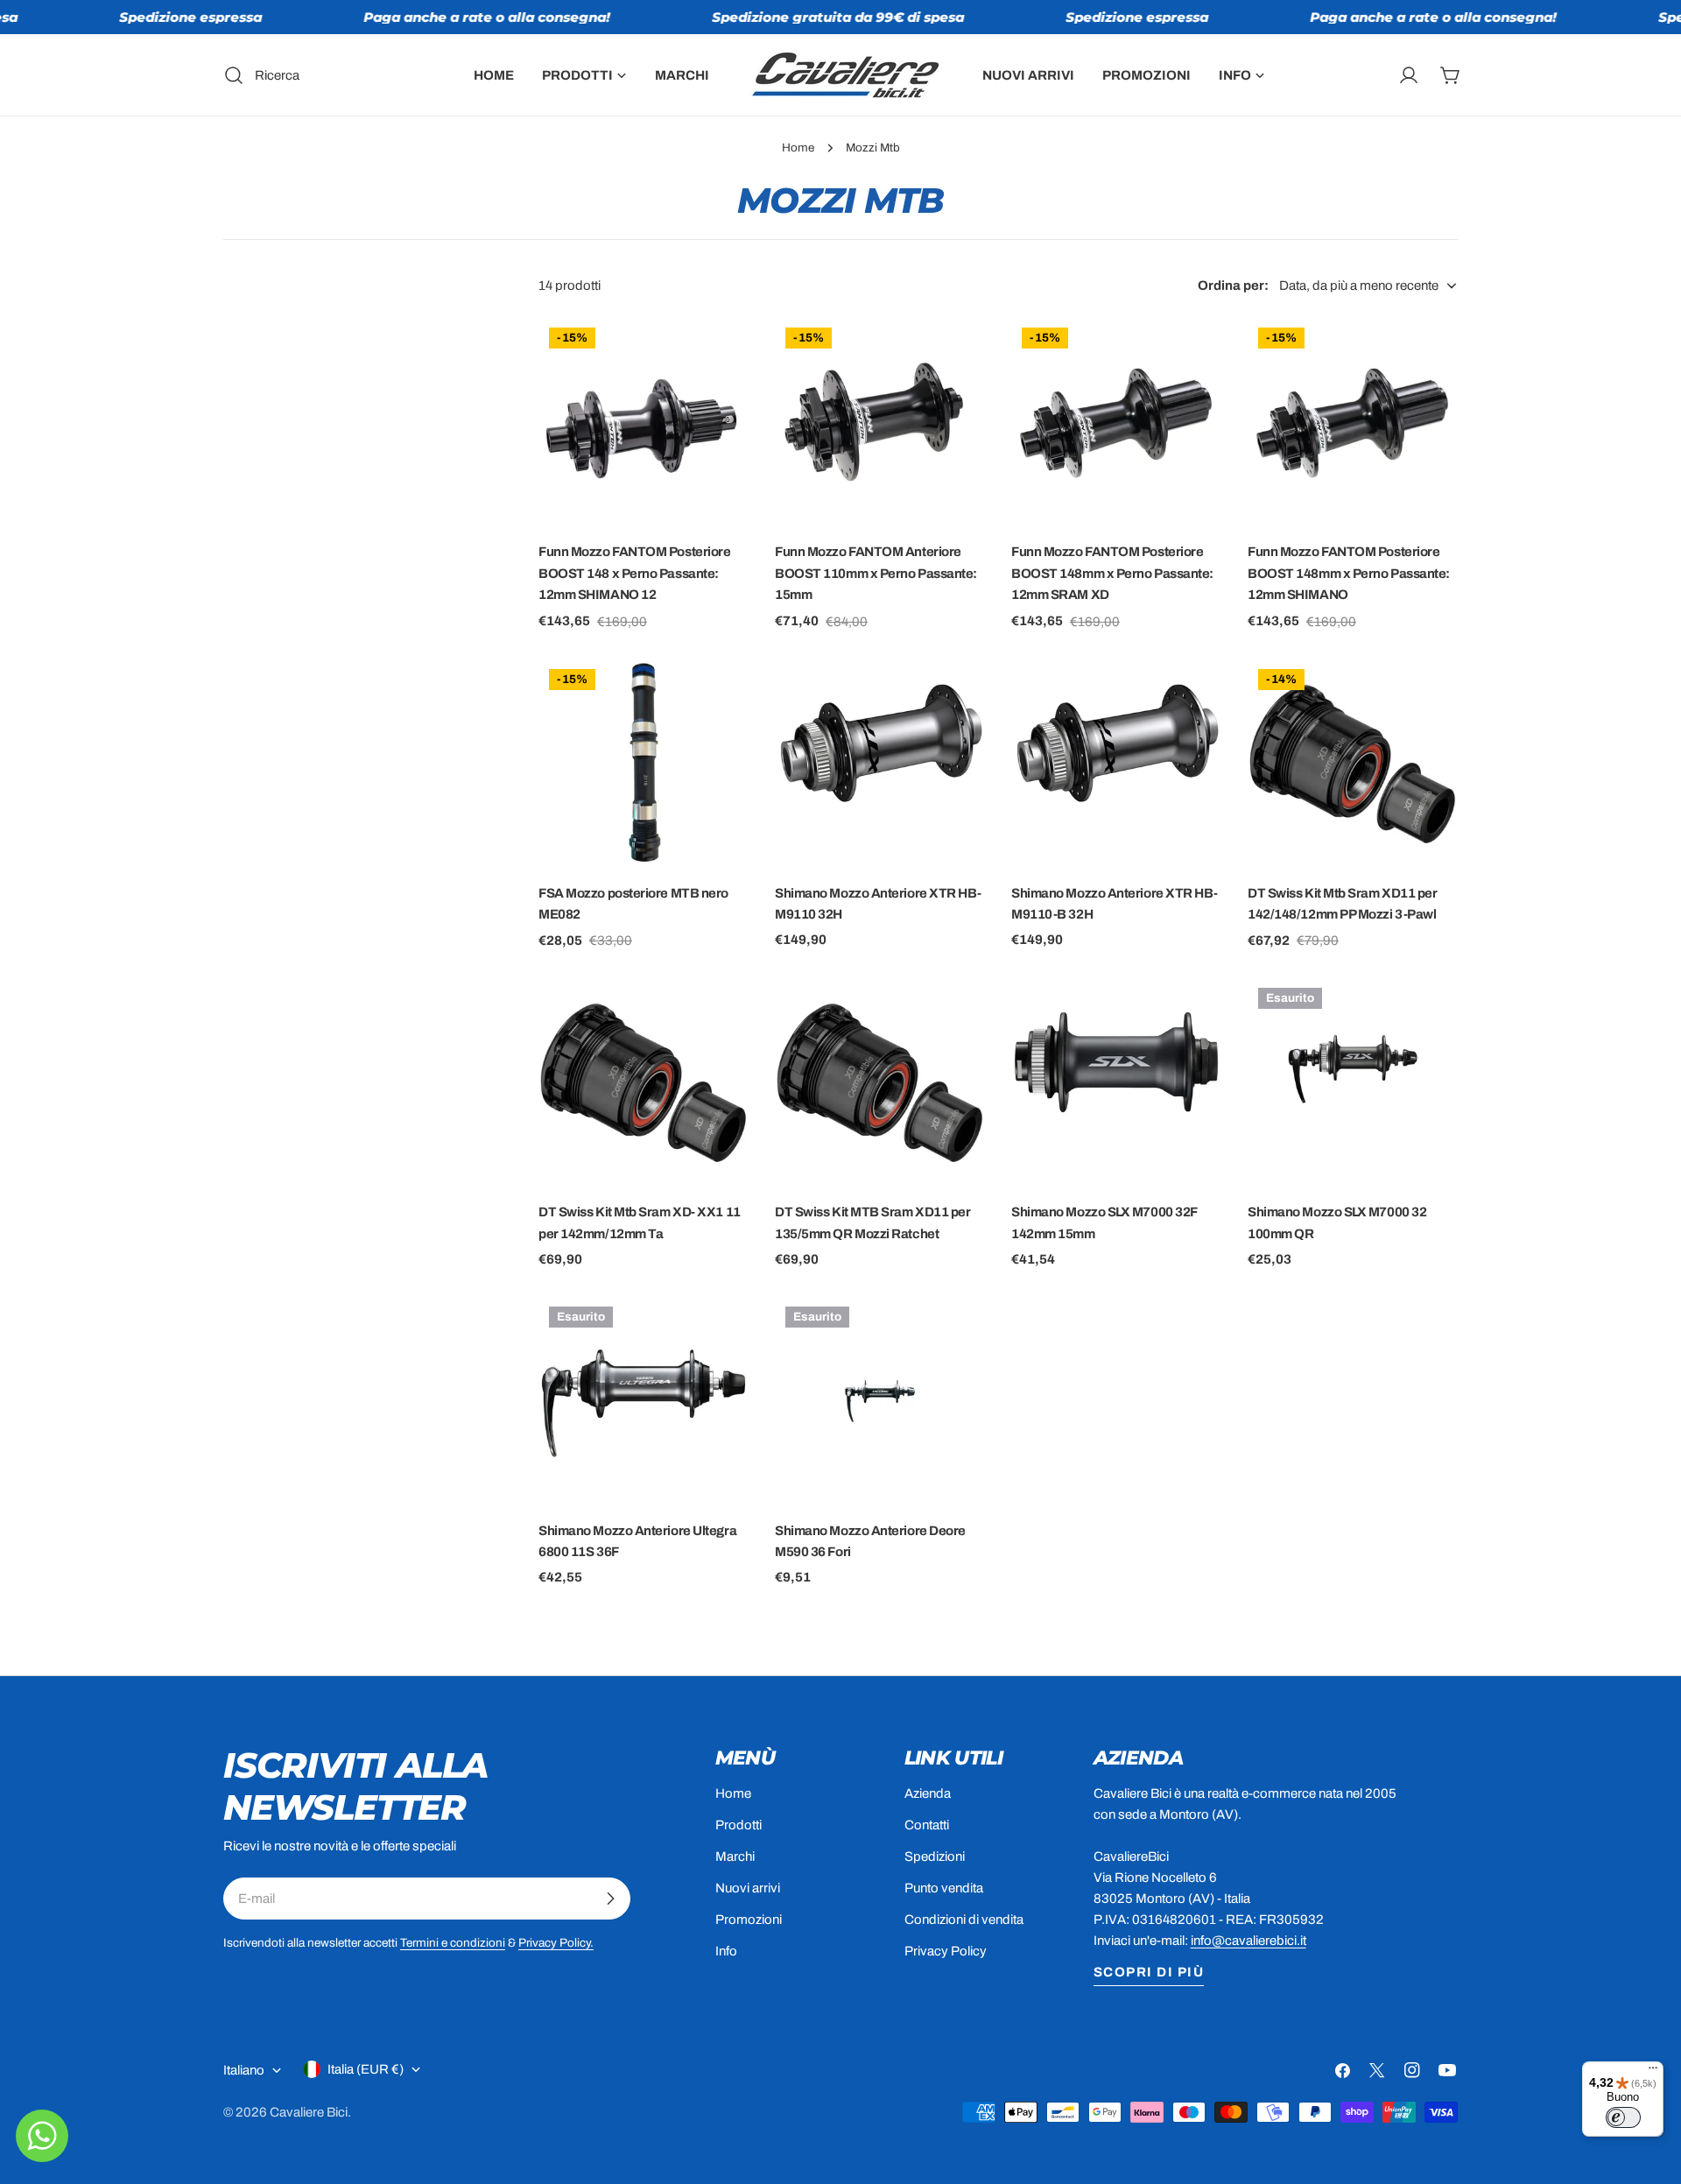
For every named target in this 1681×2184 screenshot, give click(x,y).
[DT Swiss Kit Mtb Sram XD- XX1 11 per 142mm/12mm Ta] (644, 1082)
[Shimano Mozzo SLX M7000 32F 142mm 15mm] (1116, 1082)
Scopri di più (1149, 1972)
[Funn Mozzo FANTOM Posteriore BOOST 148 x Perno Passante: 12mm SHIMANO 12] (644, 422)
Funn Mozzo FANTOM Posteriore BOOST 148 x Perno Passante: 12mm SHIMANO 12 (634, 573)
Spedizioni (935, 1856)
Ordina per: (1233, 285)
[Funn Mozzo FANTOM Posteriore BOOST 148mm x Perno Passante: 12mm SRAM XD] (1116, 422)
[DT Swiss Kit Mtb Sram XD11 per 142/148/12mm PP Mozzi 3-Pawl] (1353, 764)
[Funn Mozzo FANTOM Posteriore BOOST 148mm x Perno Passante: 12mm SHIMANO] (1353, 422)
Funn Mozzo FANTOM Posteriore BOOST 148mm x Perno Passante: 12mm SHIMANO (1349, 573)
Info (726, 1951)
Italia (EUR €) (366, 2069)
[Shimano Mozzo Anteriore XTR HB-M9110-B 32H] (1116, 764)
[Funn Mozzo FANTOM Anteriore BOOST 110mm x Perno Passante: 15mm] (880, 422)
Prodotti (739, 1825)
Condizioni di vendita (964, 1920)
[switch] (1623, 2117)
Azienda (928, 1793)
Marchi (735, 1856)
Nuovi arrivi (748, 1888)
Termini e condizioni (453, 1943)
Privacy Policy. (556, 1943)
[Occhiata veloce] (723, 356)
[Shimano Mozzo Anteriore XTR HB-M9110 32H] (880, 764)
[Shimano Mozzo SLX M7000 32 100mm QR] (1353, 1082)
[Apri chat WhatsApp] (42, 2136)
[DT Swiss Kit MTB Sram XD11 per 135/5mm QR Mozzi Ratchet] (880, 1082)
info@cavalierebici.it (1248, 1941)
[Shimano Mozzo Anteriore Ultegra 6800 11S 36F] (644, 1401)
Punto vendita (944, 1888)
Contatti (927, 1825)
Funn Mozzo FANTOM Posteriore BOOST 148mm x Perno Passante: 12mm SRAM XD (1112, 573)
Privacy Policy (946, 1951)
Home (798, 148)
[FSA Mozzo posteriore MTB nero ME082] (644, 764)
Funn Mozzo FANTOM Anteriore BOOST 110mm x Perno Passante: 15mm (876, 573)
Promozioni (749, 1920)
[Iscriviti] (610, 1899)
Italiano (244, 2070)
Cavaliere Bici (309, 2112)
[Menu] (1653, 2072)
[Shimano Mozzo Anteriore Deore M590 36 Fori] (880, 1401)
